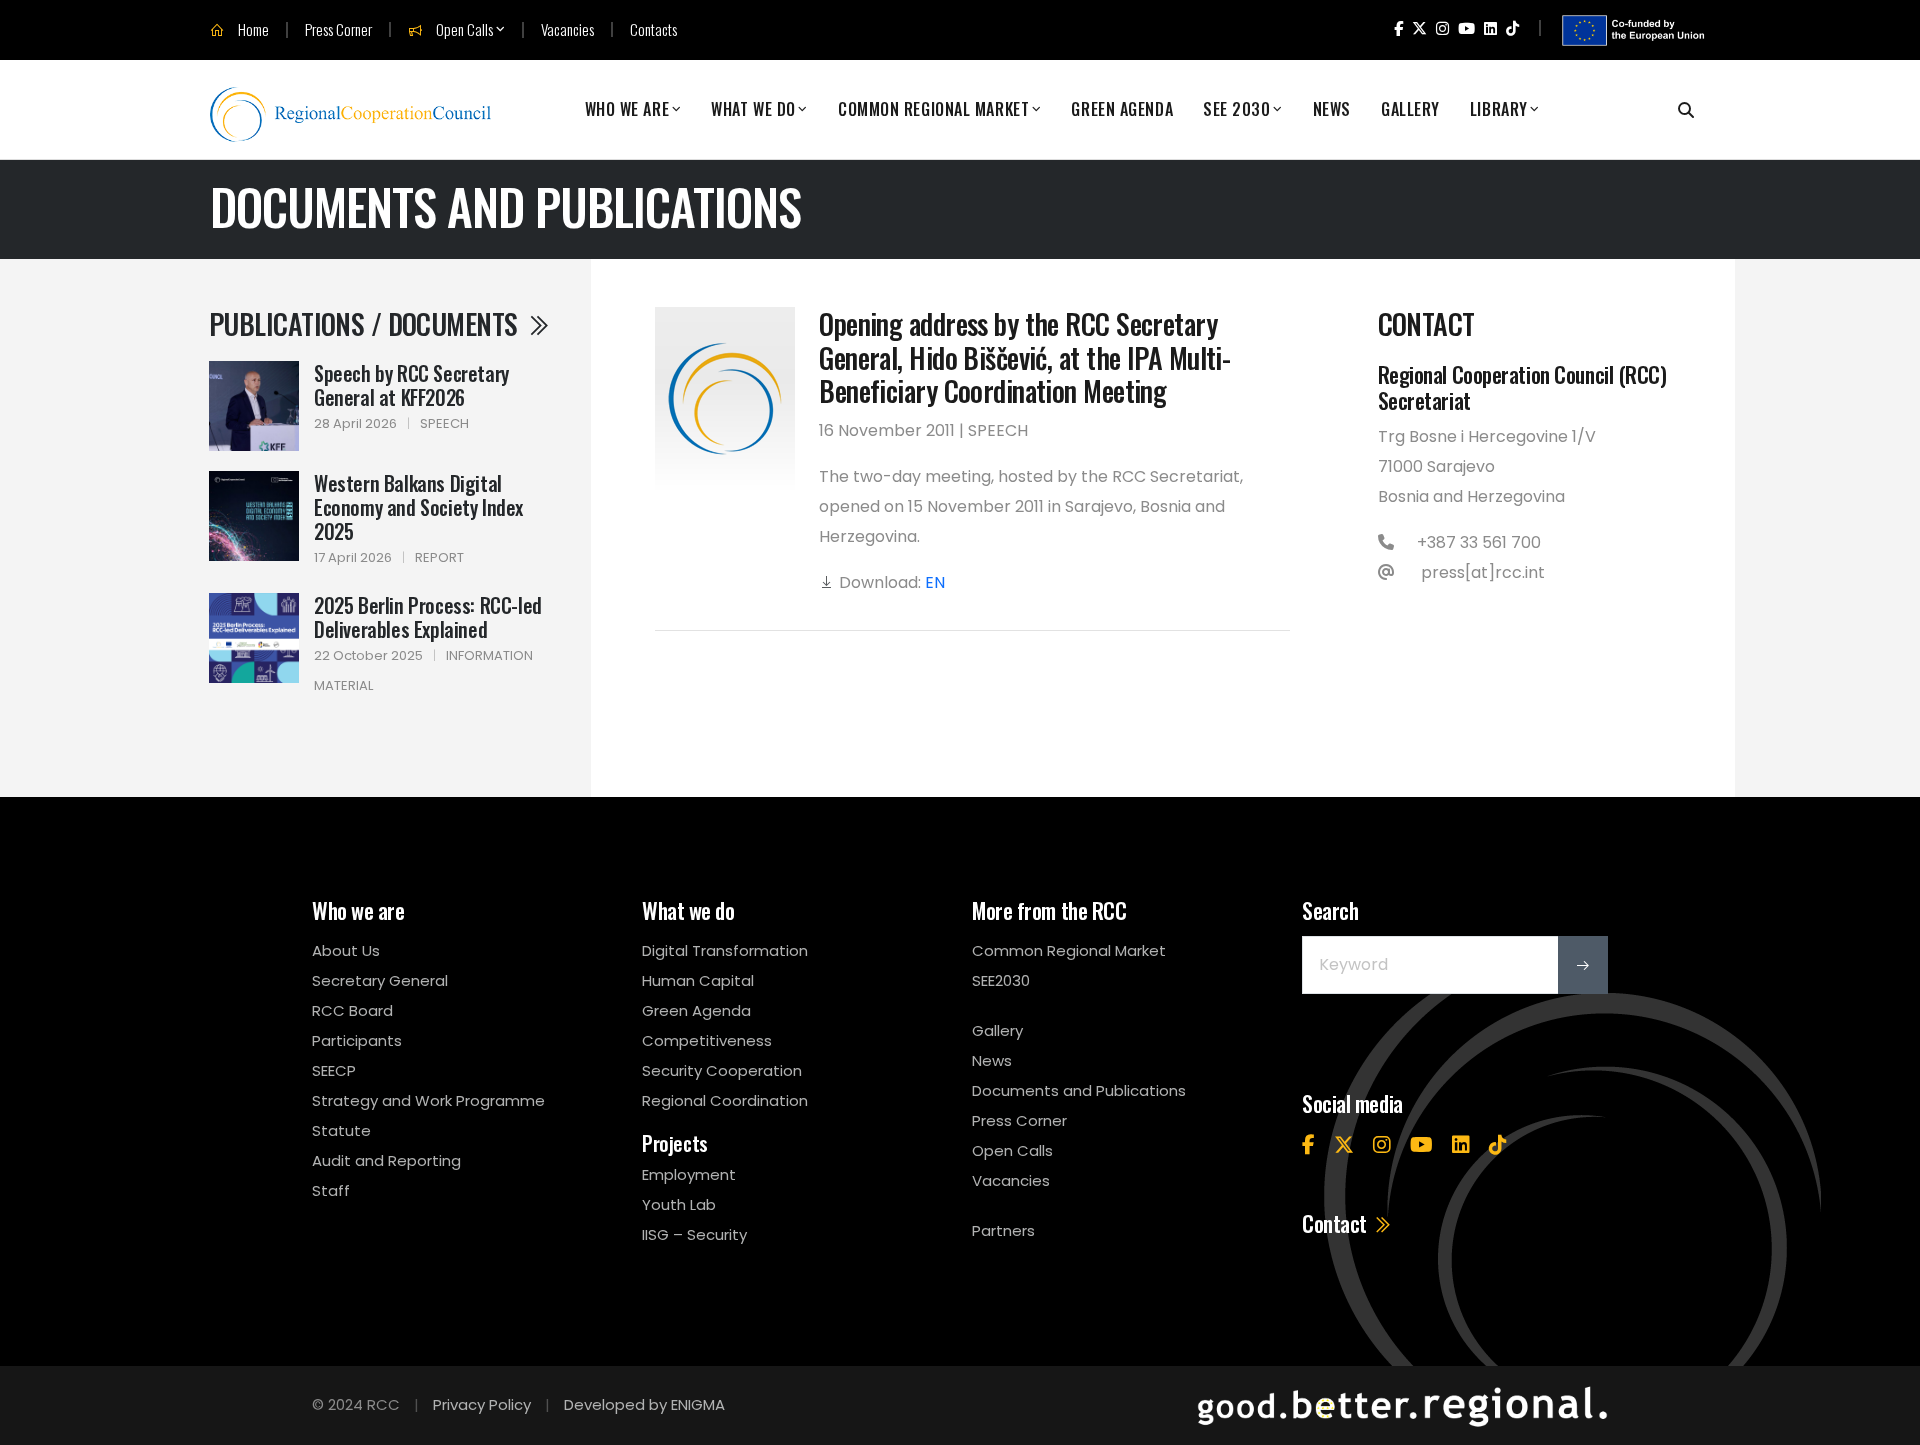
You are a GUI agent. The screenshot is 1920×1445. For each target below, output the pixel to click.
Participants (357, 1040)
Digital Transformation (725, 950)
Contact (1336, 1223)
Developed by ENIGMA (644, 1404)
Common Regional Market (933, 109)
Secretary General (380, 980)
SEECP (334, 1070)
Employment (689, 1174)
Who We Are (627, 109)
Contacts (653, 29)
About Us (346, 950)
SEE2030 (1001, 980)
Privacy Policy (482, 1404)
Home (252, 30)
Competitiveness (707, 1040)
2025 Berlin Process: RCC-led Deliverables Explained (428, 617)
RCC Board (352, 1010)
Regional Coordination (725, 1100)
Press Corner (338, 29)
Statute (341, 1130)
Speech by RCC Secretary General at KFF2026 (411, 385)
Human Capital (698, 980)
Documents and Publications (1079, 1090)
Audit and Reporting (386, 1160)
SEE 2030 (1236, 109)
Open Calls (463, 30)
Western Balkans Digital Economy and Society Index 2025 (418, 507)
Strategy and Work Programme (428, 1100)
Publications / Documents (366, 323)
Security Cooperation (722, 1070)
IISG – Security (694, 1234)
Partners (1003, 1230)
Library (1499, 109)
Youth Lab (679, 1204)
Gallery (1410, 109)
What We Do (753, 109)
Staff (331, 1190)
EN (935, 582)
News (1332, 109)
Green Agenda (1122, 109)
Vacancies (567, 29)
